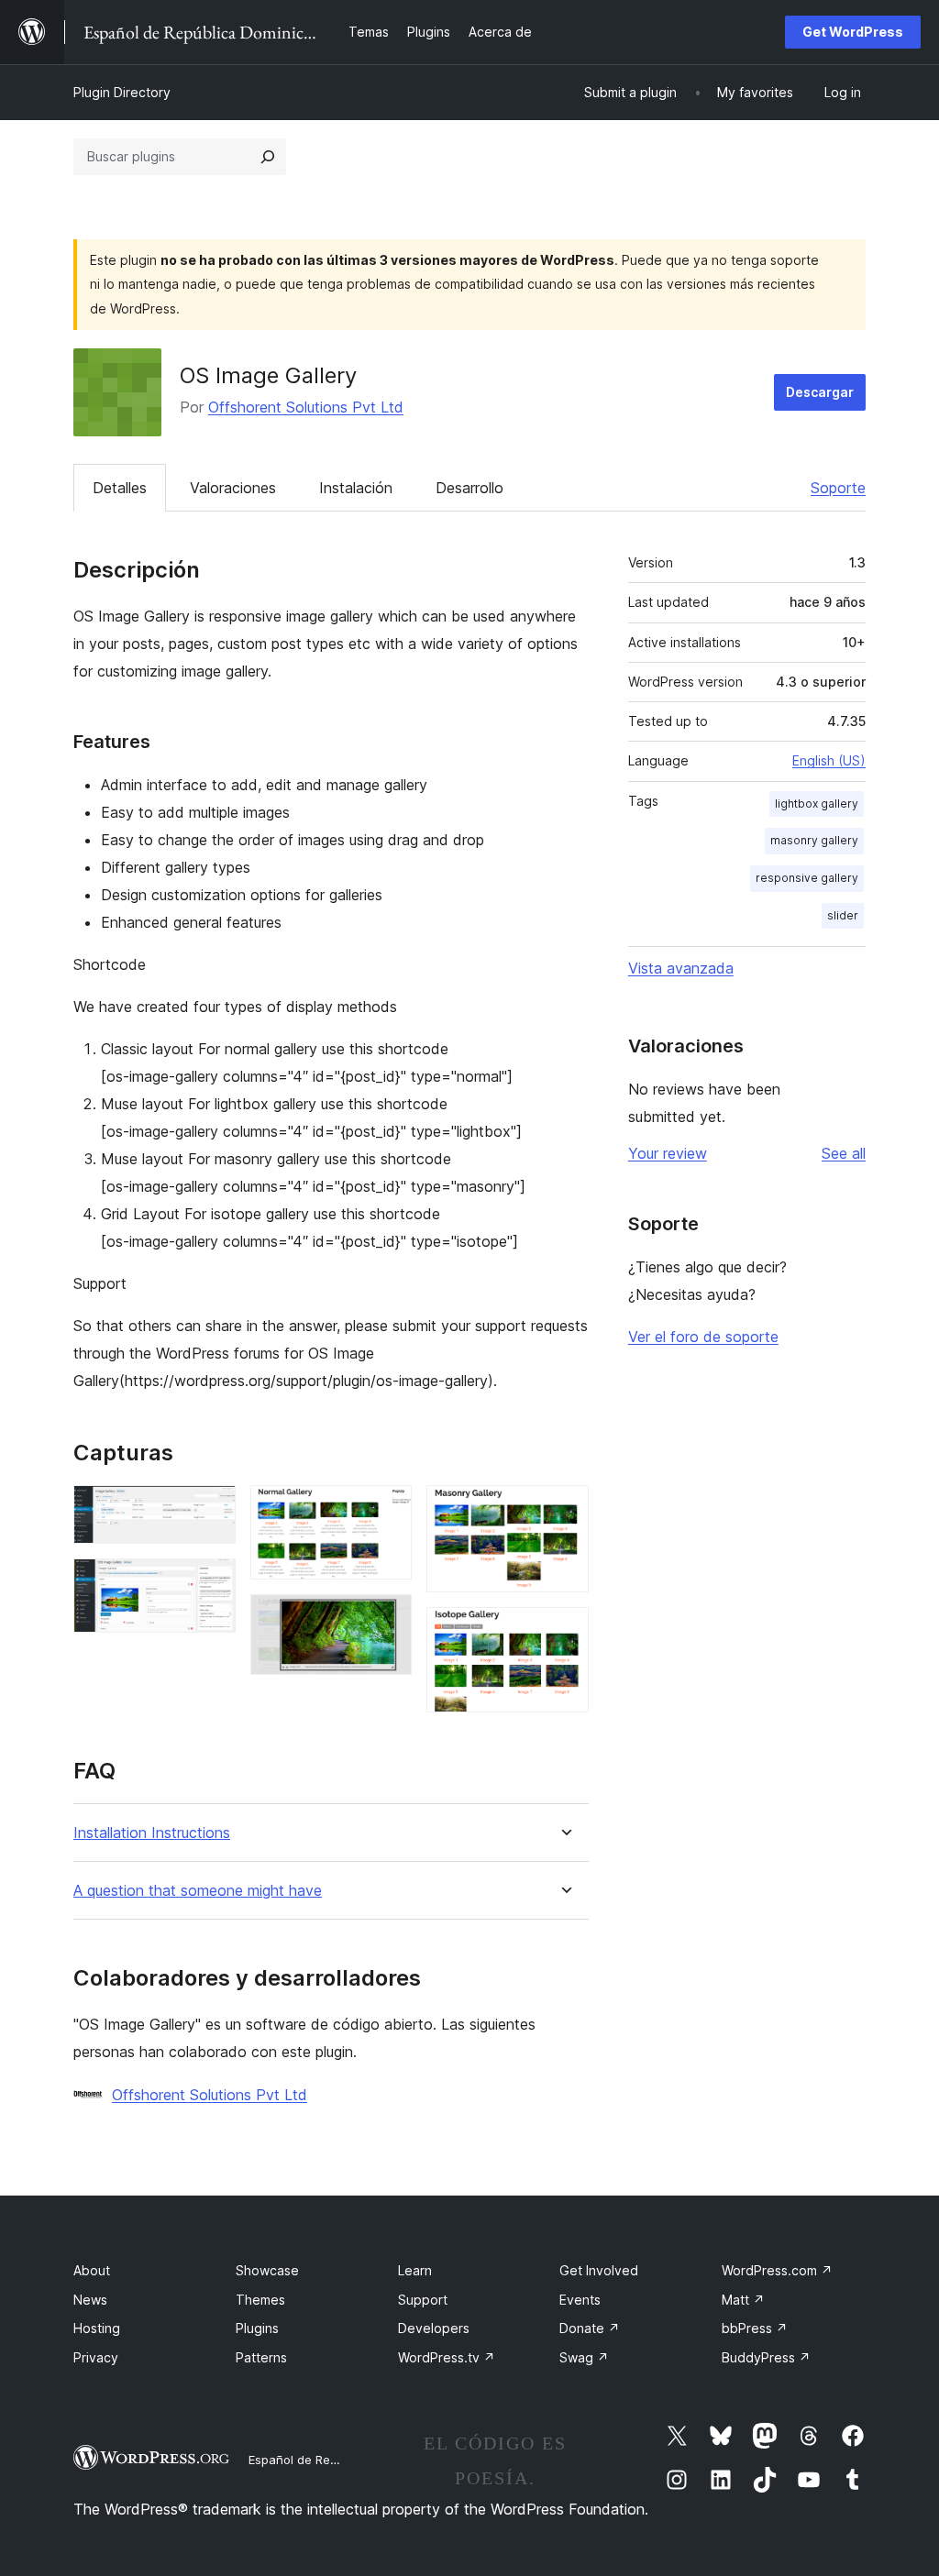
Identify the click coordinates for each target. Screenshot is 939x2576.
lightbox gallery (817, 804)
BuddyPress (766, 2357)
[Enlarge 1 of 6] (211, 1510)
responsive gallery (807, 878)
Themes (260, 2300)
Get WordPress (853, 32)
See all (844, 1153)
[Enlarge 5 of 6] (564, 1510)
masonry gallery (814, 840)
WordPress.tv (447, 2357)
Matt (743, 2300)
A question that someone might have (198, 1891)
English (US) (829, 760)
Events (580, 2300)
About (92, 2270)
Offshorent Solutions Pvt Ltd (306, 407)
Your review (668, 1153)
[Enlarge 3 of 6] (387, 1510)
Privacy (96, 2357)
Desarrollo (469, 488)
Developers (434, 2328)
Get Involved (599, 2270)
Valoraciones (233, 488)
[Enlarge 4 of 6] (387, 1619)
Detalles (120, 488)
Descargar (820, 392)
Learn (415, 2270)
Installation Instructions (152, 1833)
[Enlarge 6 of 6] (564, 1632)
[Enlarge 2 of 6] (211, 1583)
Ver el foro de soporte (703, 1337)
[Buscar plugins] (268, 157)
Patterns (261, 2357)
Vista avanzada (681, 968)
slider (843, 915)
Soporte (838, 488)
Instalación (356, 488)
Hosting (97, 2328)
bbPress (755, 2328)
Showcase (267, 2270)
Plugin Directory (122, 92)
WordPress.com (777, 2270)
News (90, 2300)
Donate (590, 2328)
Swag (584, 2357)
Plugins (257, 2328)
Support (423, 2300)
